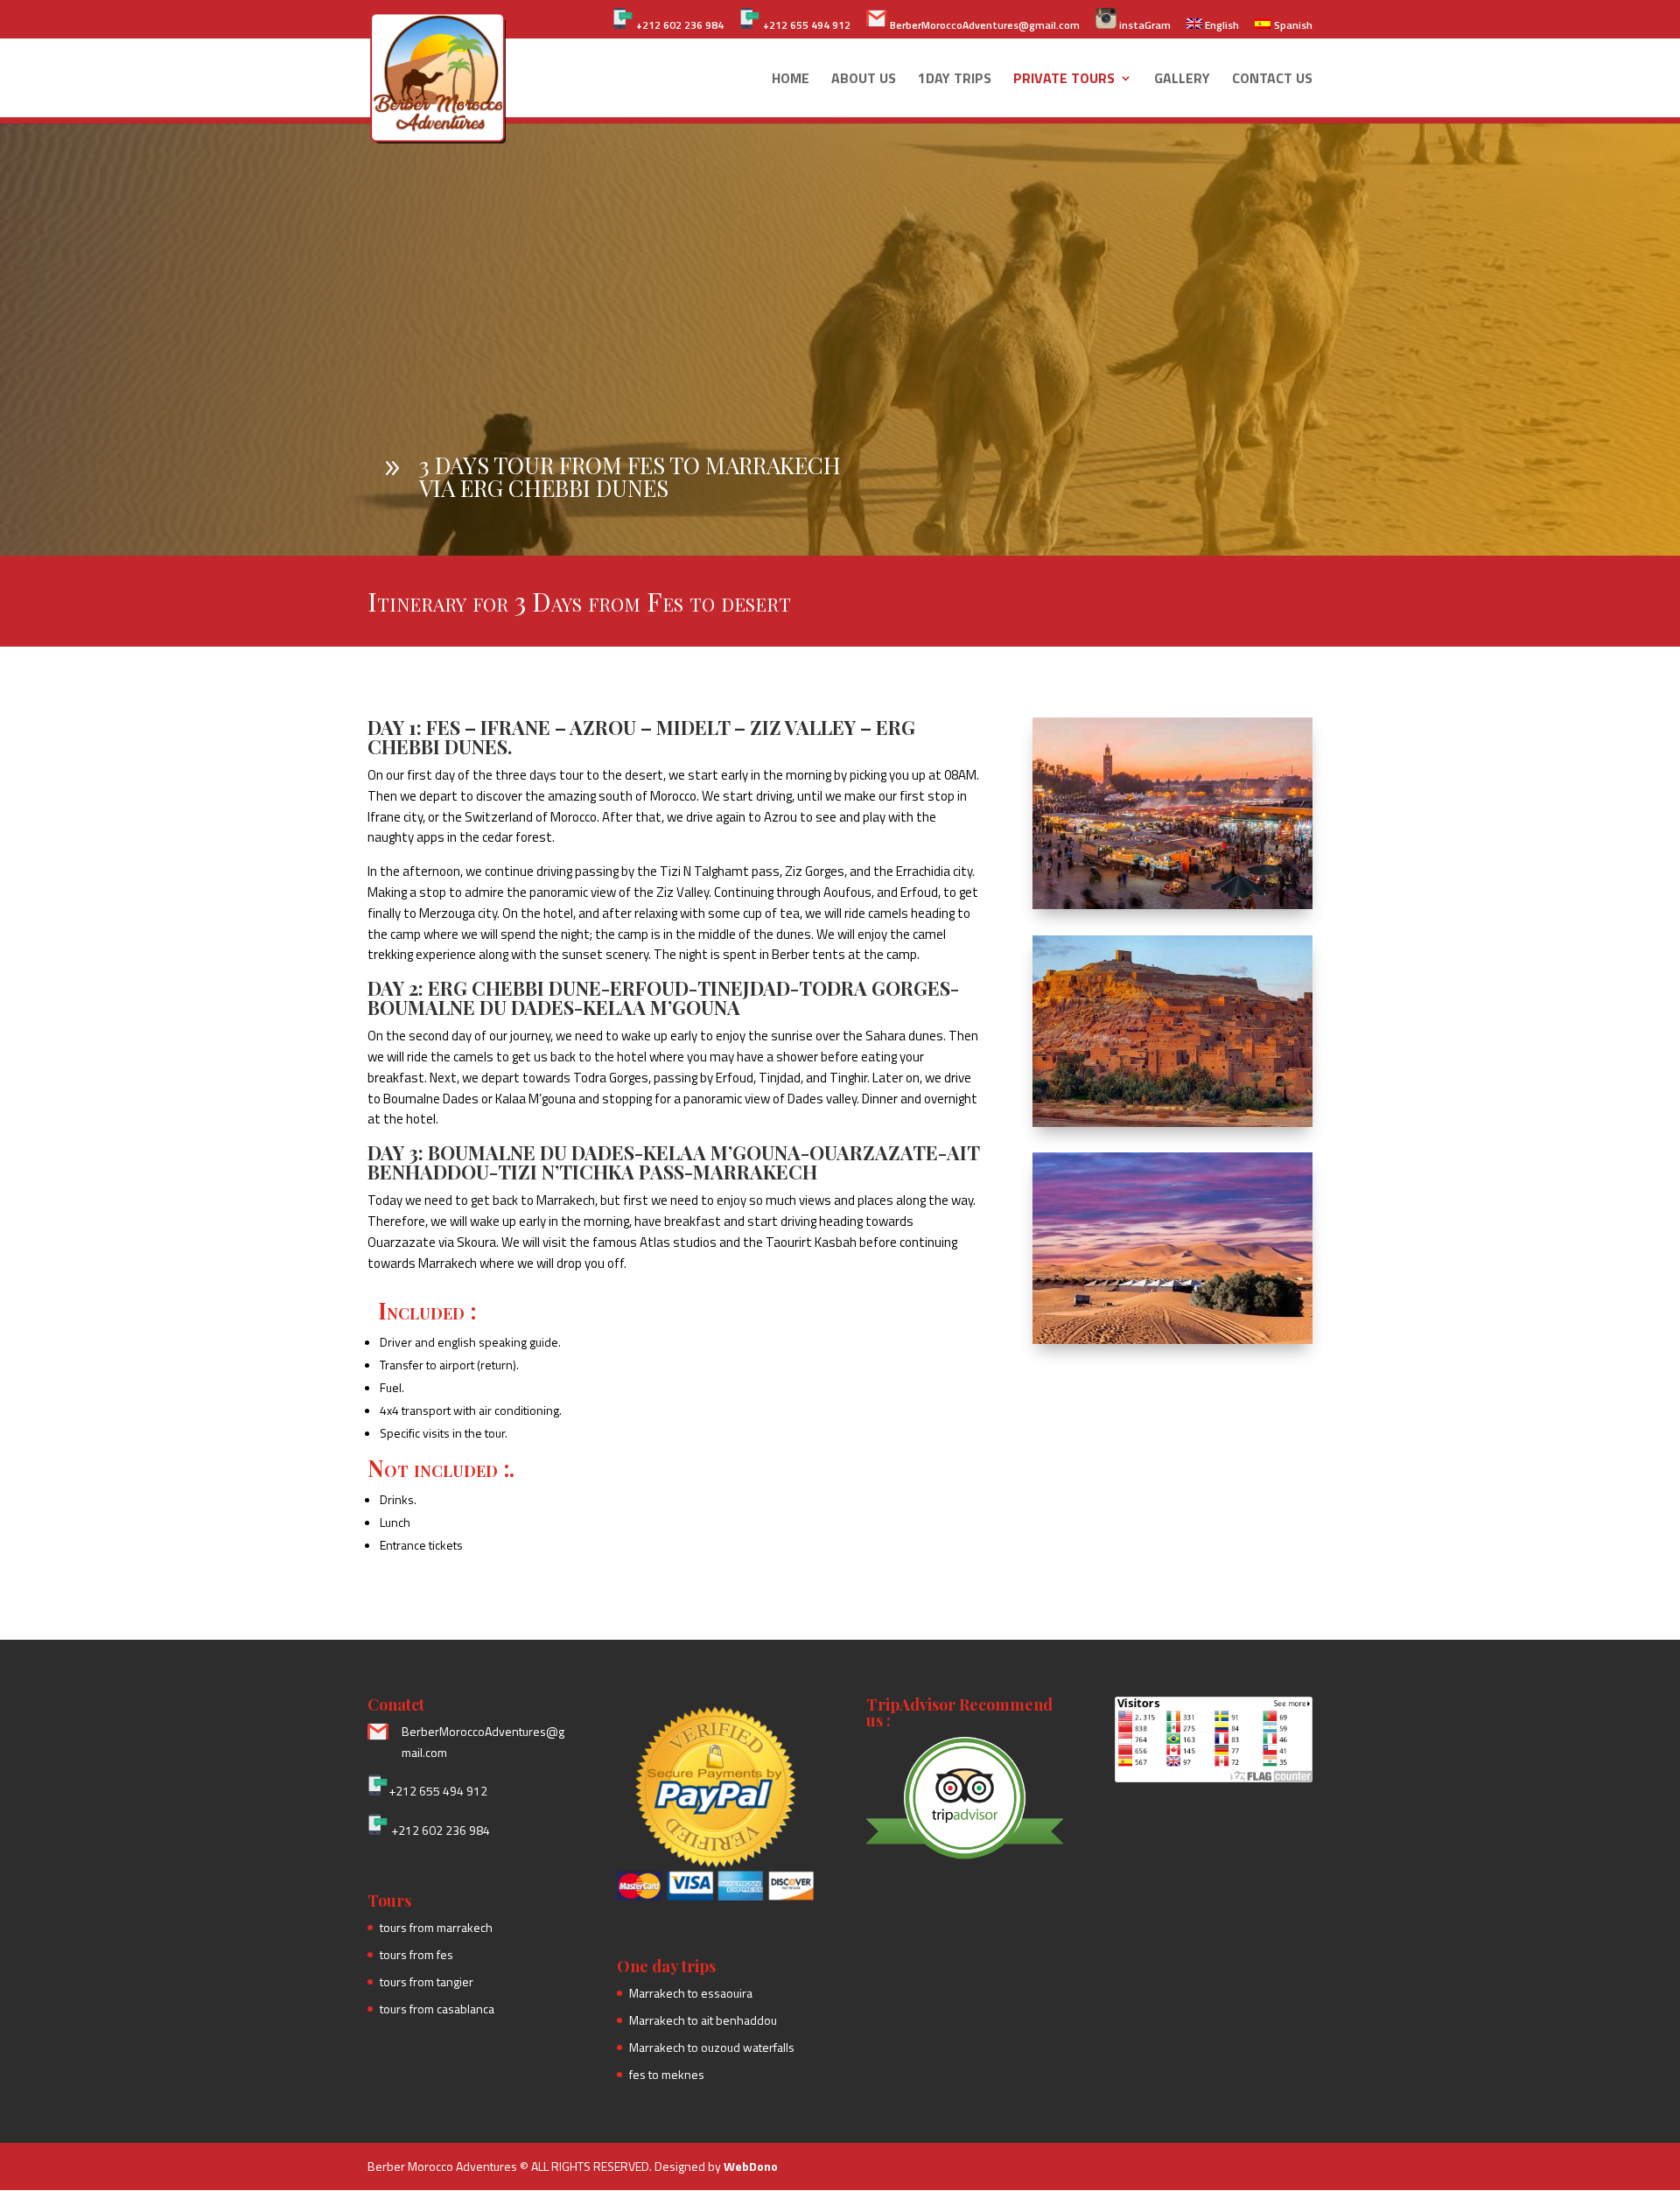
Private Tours (1064, 80)
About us (864, 80)
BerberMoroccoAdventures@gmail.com (983, 25)
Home (791, 80)
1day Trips (955, 80)
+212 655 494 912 (805, 25)
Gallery (1182, 80)
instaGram (1144, 25)
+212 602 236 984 (679, 25)
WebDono (751, 2166)
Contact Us (1272, 80)
